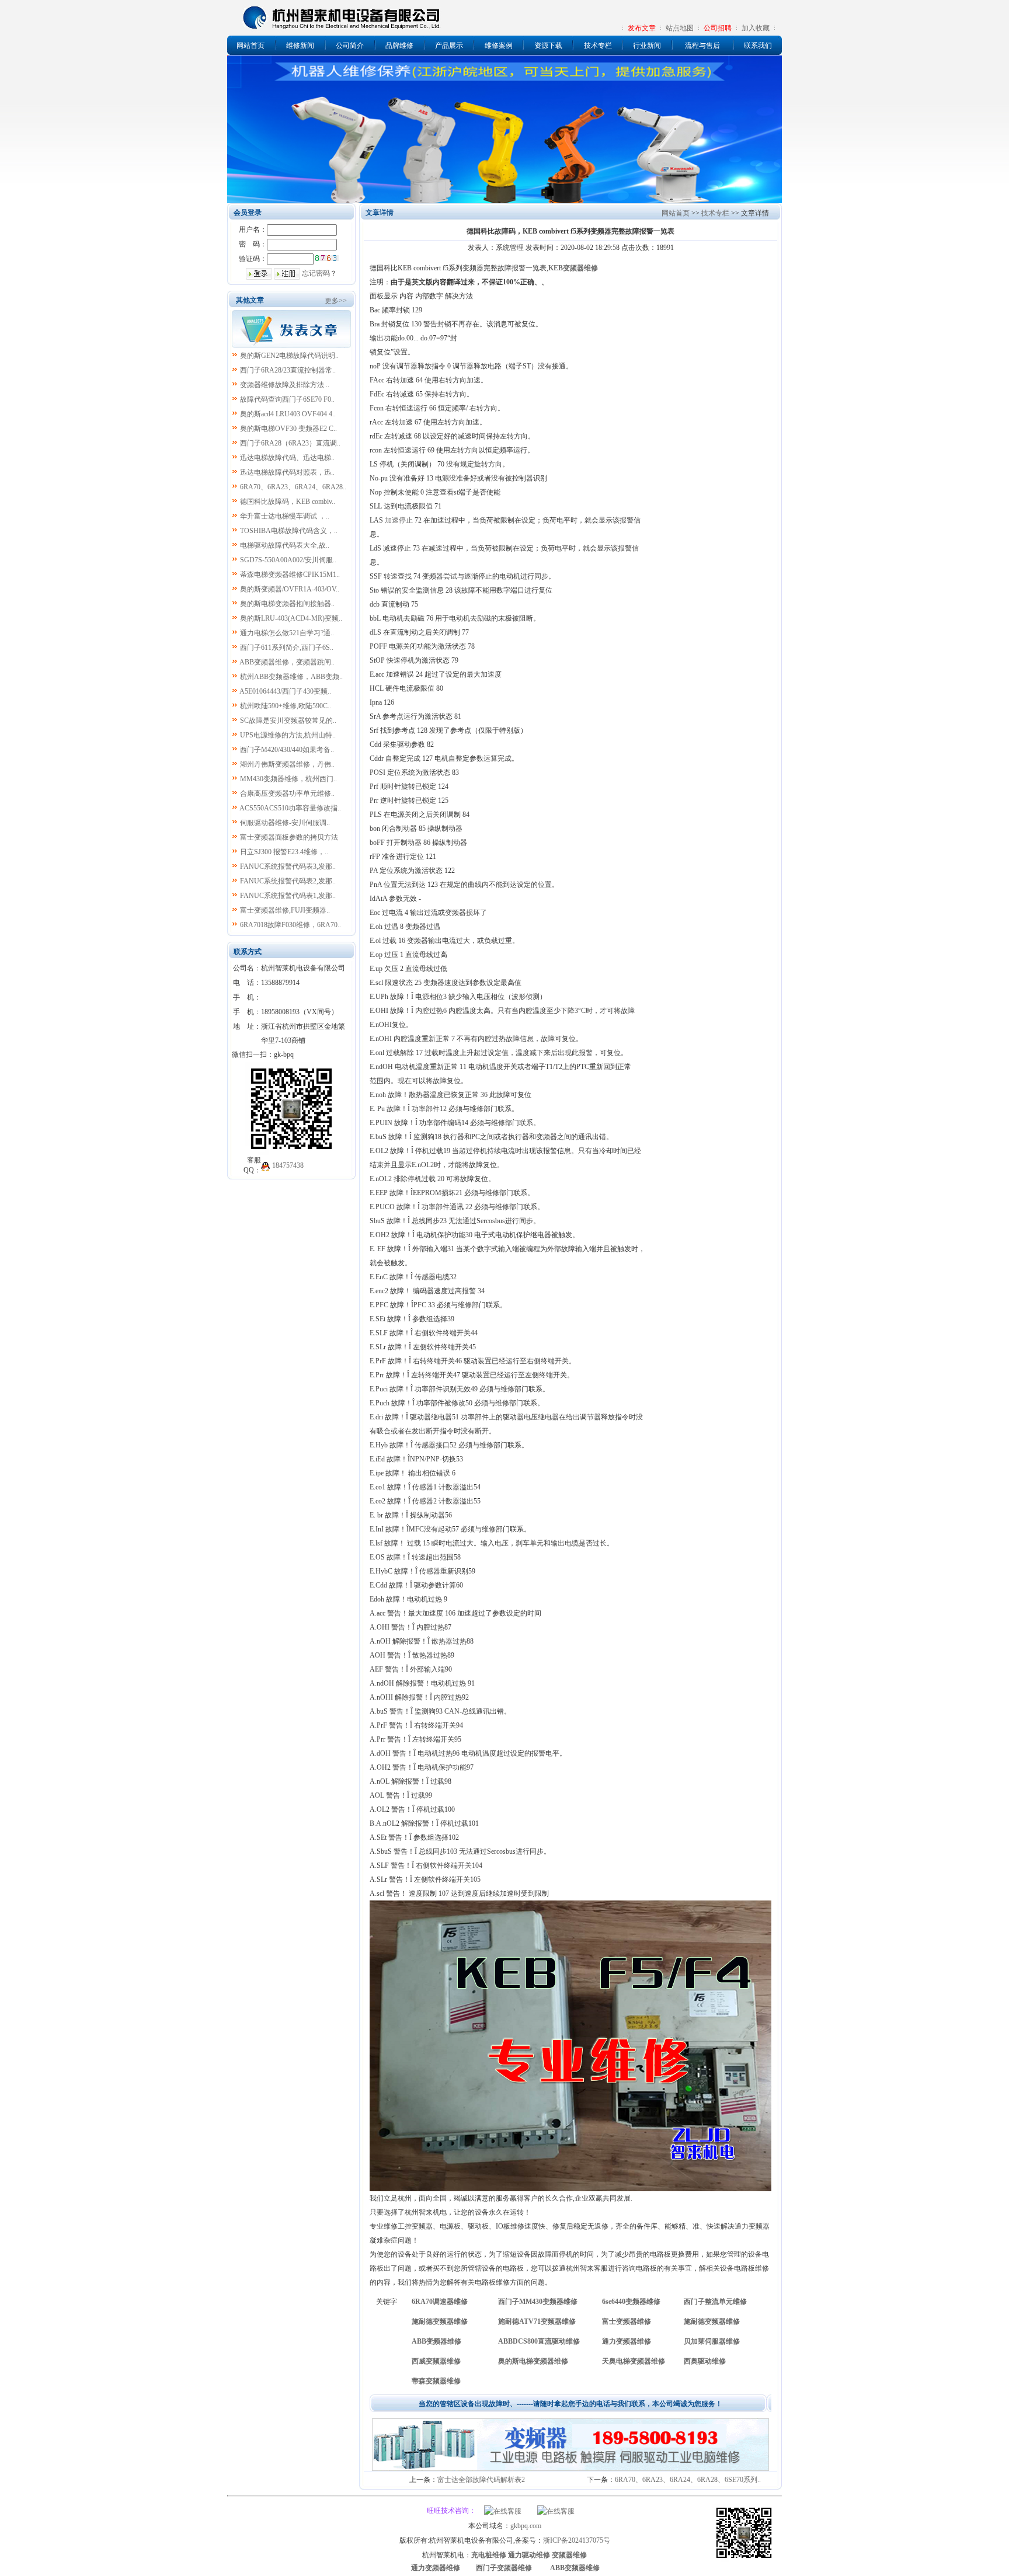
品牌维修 (399, 46)
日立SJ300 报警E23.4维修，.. (284, 852)
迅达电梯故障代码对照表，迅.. (287, 472)
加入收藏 (756, 28)
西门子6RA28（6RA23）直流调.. (290, 443)
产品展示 (449, 46)
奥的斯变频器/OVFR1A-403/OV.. (290, 589)
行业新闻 (647, 46)
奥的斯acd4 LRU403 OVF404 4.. (288, 414)
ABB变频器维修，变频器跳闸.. (287, 662)
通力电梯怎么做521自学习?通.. (287, 633)
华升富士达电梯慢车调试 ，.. (285, 516)
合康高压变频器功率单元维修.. (287, 793)
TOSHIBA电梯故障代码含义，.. (289, 531)
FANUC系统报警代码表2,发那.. (288, 881)
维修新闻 (300, 46)
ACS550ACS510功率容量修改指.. (290, 808)
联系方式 (248, 952)
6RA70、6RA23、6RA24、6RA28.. (293, 487)
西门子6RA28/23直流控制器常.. (288, 370)
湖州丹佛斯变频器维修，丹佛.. (287, 764)
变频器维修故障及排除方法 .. (285, 385)
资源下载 (548, 46)
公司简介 (350, 46)
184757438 (288, 1165)
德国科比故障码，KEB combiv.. (288, 502)
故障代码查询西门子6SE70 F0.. (287, 399)
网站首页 (250, 46)
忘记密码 (316, 273)
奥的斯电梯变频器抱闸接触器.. (287, 604)
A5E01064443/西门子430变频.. (285, 691)
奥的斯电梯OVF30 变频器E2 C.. (288, 429)
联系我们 (758, 46)
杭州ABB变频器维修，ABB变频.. (291, 677)
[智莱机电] (744, 2560)
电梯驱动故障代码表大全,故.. (285, 545)
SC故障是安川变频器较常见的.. (288, 720)
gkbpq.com (526, 2526)
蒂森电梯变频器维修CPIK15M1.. (290, 575)
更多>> (336, 301)
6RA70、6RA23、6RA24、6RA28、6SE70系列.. (688, 2480)
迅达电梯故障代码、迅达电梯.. (287, 458)
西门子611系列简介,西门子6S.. (287, 648)
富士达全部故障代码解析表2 (481, 2480)
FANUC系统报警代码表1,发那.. (288, 896)
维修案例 (499, 46)
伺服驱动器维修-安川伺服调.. (285, 823)
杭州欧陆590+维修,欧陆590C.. (286, 706)
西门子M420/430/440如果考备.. (287, 750)
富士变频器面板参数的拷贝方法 (289, 837)
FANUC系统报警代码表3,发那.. (288, 866)
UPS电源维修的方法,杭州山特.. (288, 735)
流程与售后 (702, 46)
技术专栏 (598, 46)
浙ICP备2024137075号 (577, 2540)
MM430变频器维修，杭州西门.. (288, 779)
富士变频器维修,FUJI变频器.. (285, 910)
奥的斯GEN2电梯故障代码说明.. (289, 356)
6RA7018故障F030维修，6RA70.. (290, 925)
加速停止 (399, 520)
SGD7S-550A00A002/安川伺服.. (288, 560)
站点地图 (680, 28)
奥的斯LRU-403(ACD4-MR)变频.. (291, 618)
